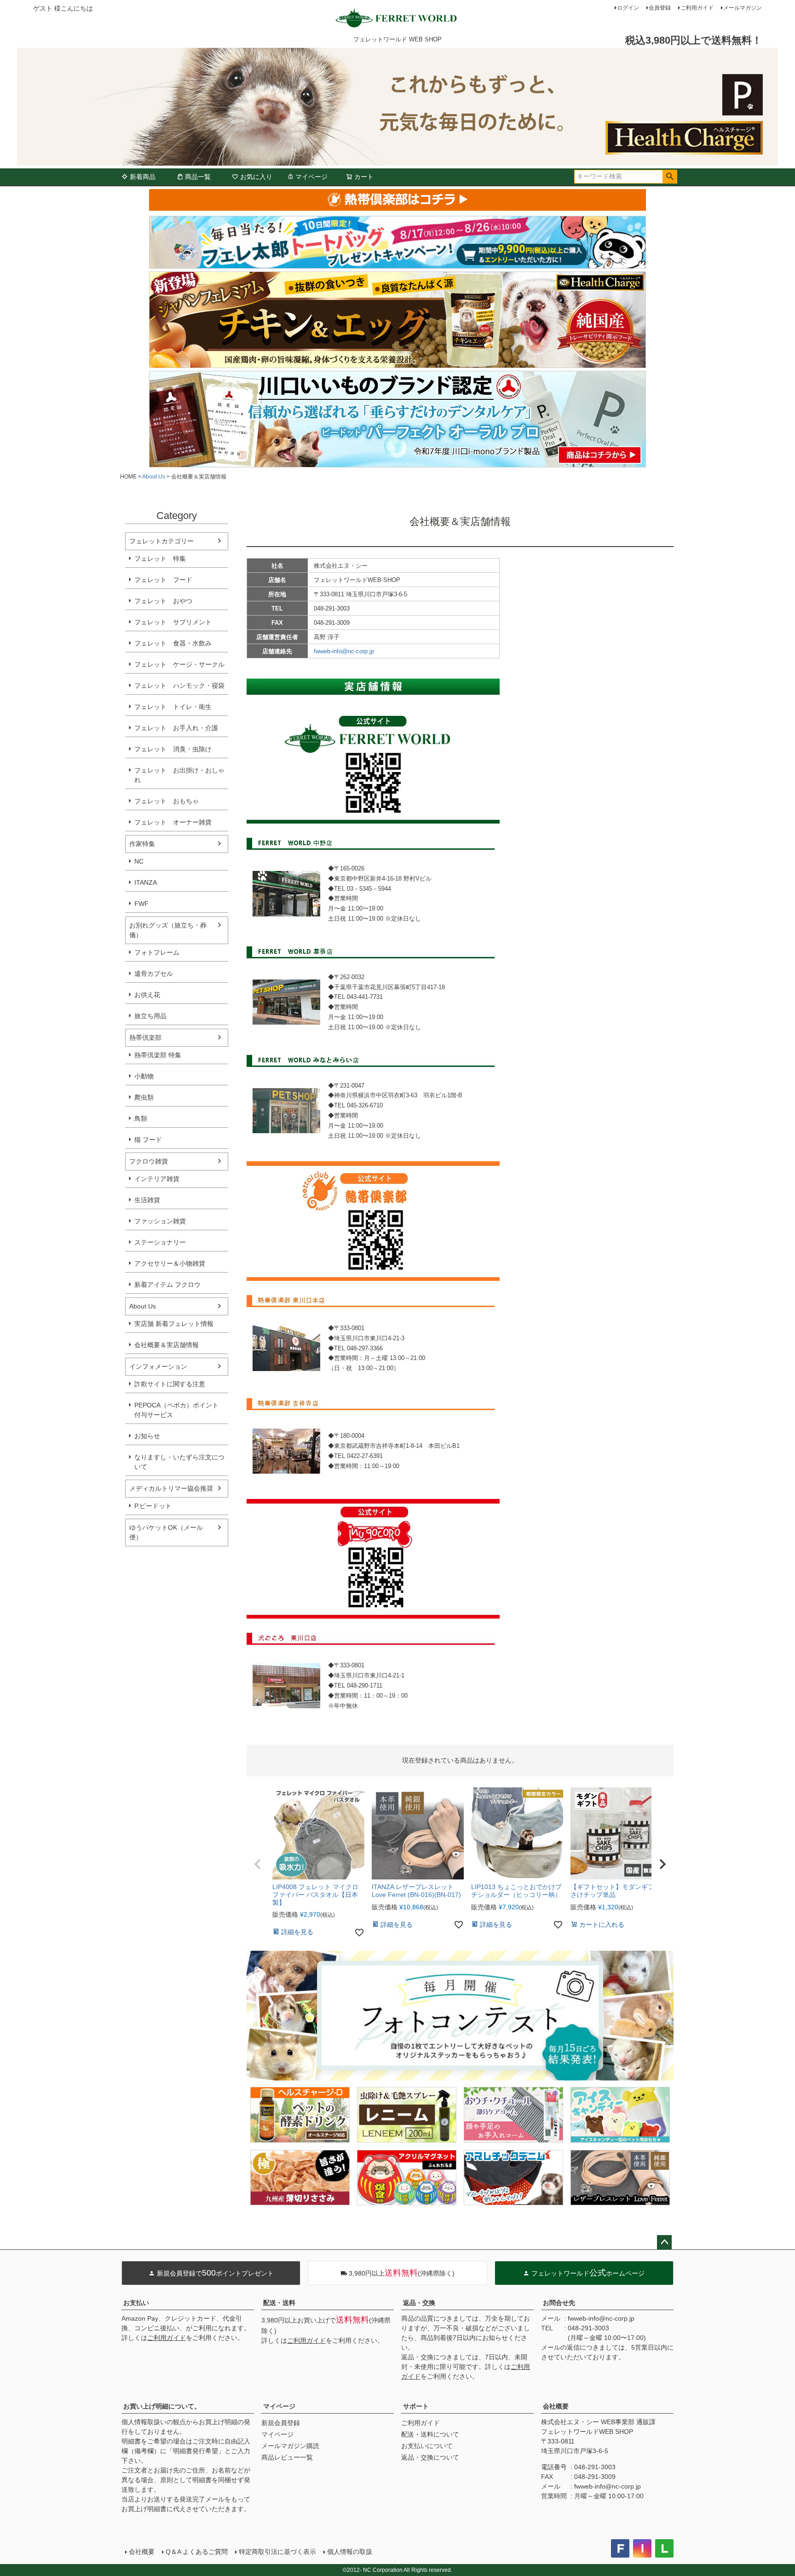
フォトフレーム (157, 952)
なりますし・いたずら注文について (179, 1462)
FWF (141, 904)
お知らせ (147, 1436)
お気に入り (256, 177)
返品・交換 (419, 2303)
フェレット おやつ (163, 601)
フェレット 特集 (160, 559)
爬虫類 (144, 1097)
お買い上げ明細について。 (162, 2406)
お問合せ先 (559, 2303)
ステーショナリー (160, 1242)
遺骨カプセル (154, 974)
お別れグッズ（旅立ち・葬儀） (168, 930)
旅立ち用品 (150, 1016)
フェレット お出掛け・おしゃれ (179, 775)
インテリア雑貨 (157, 1179)
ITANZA (146, 882)
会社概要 (556, 2406)
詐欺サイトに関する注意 (170, 1384)
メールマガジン (743, 8)
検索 (670, 177)
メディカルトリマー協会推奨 (171, 1488)
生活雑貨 (147, 1200)
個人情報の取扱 (350, 2552)
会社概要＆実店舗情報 (167, 1345)
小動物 (144, 1076)
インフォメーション (158, 1366)
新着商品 (143, 177)
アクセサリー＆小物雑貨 (170, 1263)
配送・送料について (430, 2434)
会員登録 (660, 8)
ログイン (628, 8)
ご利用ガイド (697, 8)
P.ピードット (153, 1506)
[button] (258, 1864)
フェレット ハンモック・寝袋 (179, 686)
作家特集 (142, 844)
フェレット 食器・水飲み (173, 643)
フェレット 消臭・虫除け (173, 749)
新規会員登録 (281, 2423)
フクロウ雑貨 (149, 1161)
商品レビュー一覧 (287, 2457)
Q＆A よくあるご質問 (197, 2552)
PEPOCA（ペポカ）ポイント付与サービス (176, 1410)
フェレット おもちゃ (167, 801)
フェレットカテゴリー (161, 541)
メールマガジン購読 (290, 2446)
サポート (416, 2406)
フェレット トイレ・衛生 (173, 707)
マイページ (311, 177)
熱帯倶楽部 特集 (158, 1055)
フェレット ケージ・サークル (179, 664)
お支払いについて (427, 2446)
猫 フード (148, 1140)
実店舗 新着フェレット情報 (174, 1324)
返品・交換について (430, 2457)
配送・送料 (279, 2303)
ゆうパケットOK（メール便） (166, 1532)
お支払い (136, 2303)
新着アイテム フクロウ (171, 1285)
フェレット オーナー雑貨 (173, 822)
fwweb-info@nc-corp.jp (344, 651)
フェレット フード (163, 580)
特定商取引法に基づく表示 (277, 2552)
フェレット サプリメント (173, 622)
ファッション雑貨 (160, 1221)
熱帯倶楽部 (145, 1037)
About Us (154, 477)
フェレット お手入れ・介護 (176, 728)
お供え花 (147, 995)
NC (139, 861)
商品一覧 (198, 177)
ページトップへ (664, 2242)
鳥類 (141, 1118)
